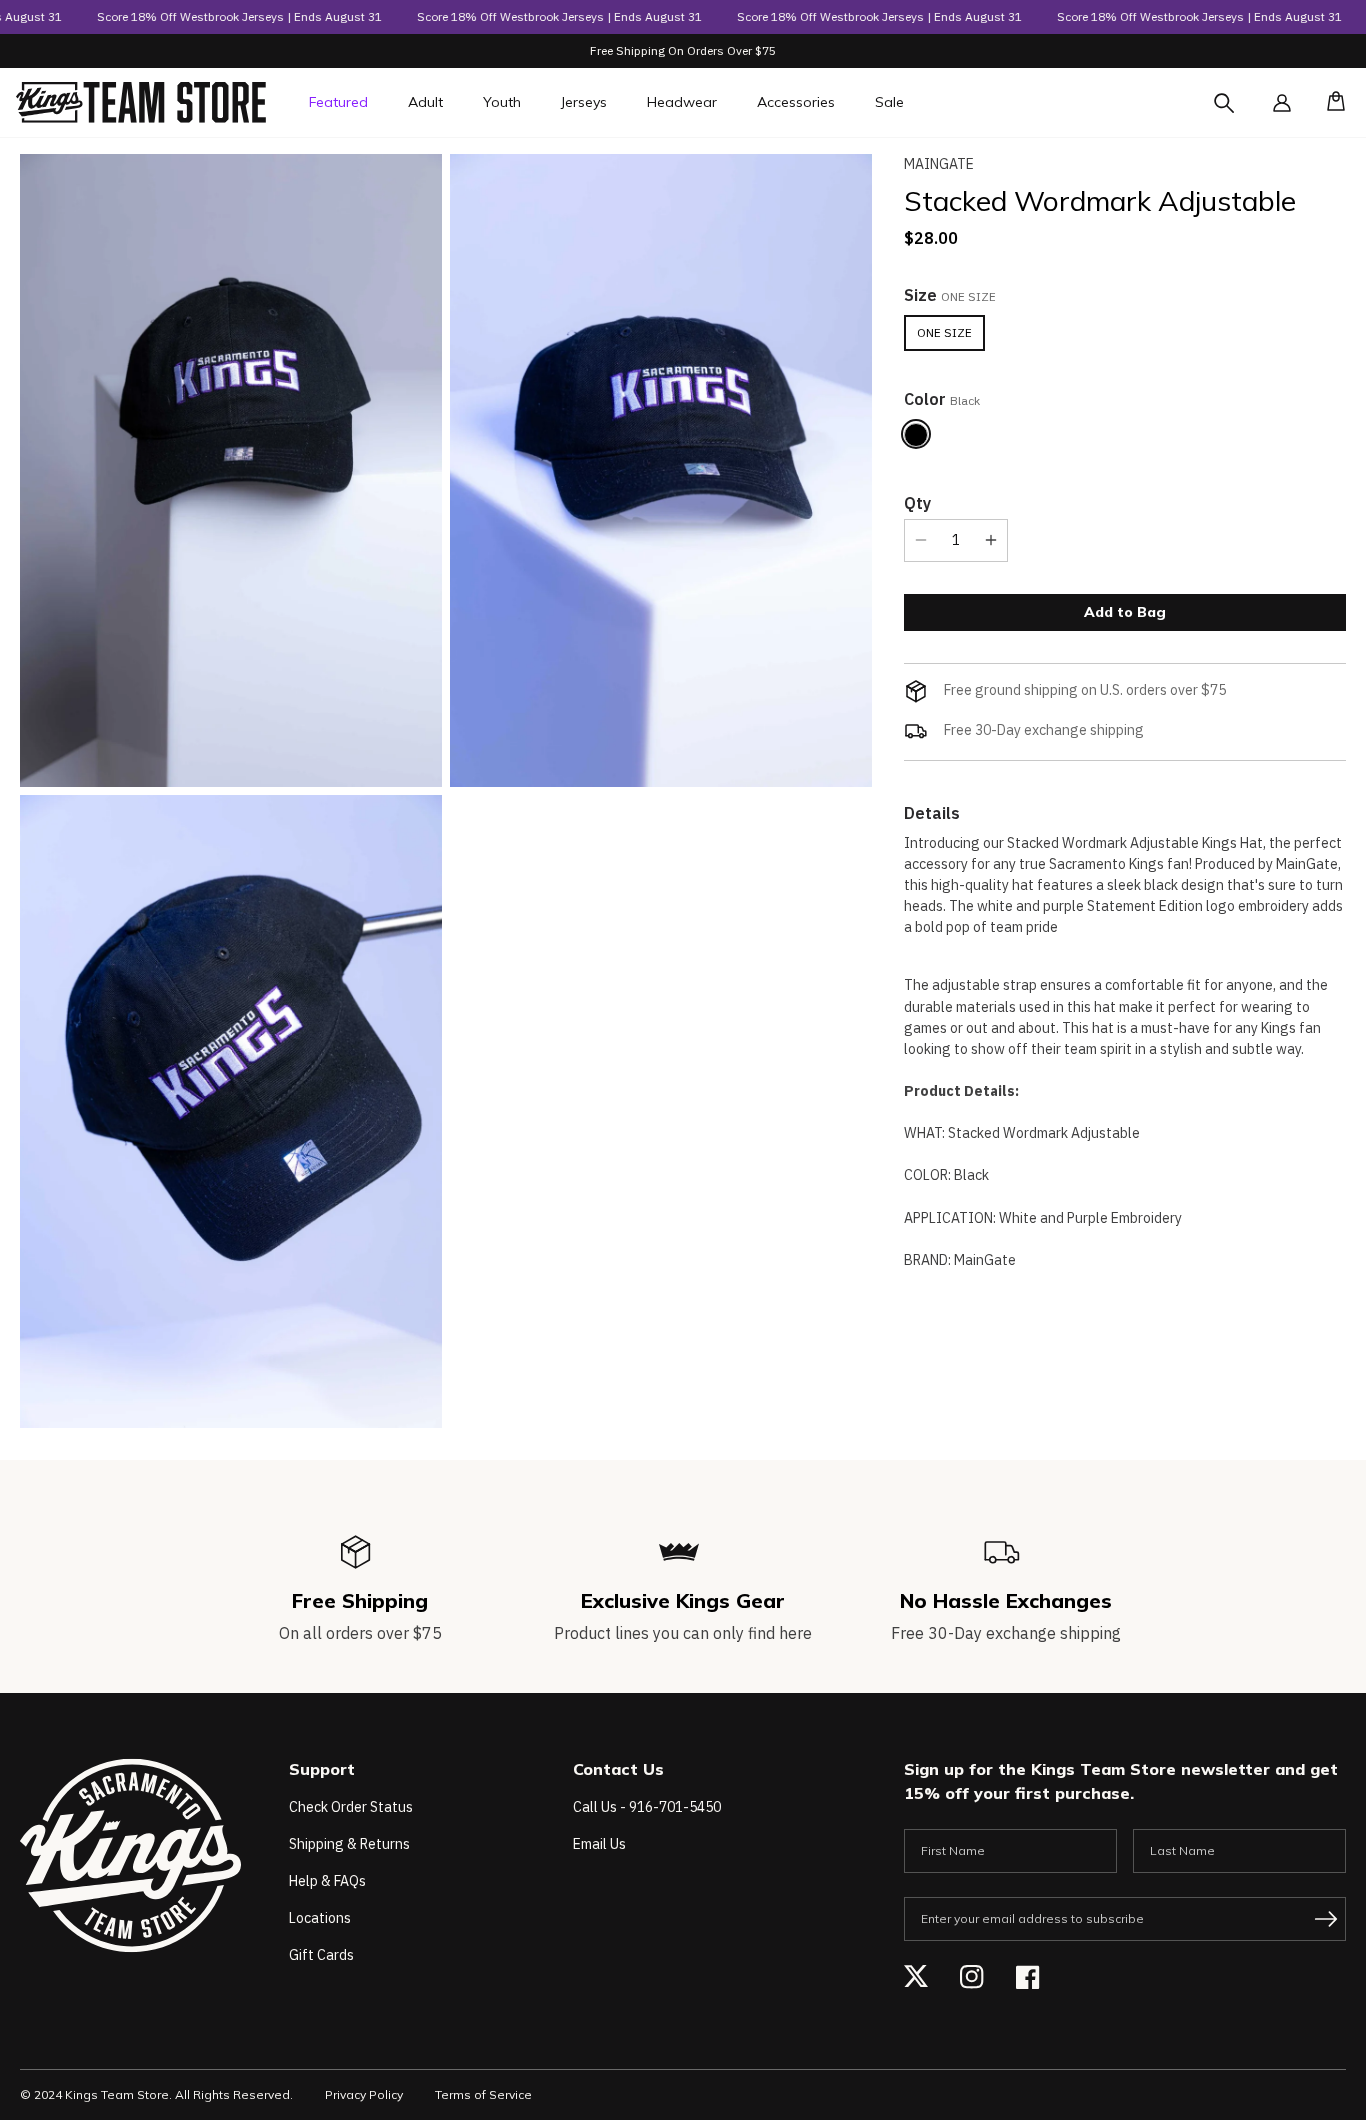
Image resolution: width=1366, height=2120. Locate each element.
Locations (320, 1918)
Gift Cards (321, 1955)
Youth (502, 102)
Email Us (599, 1844)
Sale (889, 102)
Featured (338, 102)
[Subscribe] (1326, 1919)
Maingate (939, 164)
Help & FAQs (327, 1881)
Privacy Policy (364, 2094)
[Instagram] (972, 1977)
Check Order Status (351, 1807)
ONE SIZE (944, 331)
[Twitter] (916, 1977)
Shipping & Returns (349, 1844)
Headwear (682, 102)
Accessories (796, 102)
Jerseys (584, 102)
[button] (1330, 103)
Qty (917, 502)
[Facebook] (1028, 1977)
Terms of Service (483, 2094)
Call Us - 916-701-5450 (647, 1807)
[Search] (1242, 115)
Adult (425, 102)
